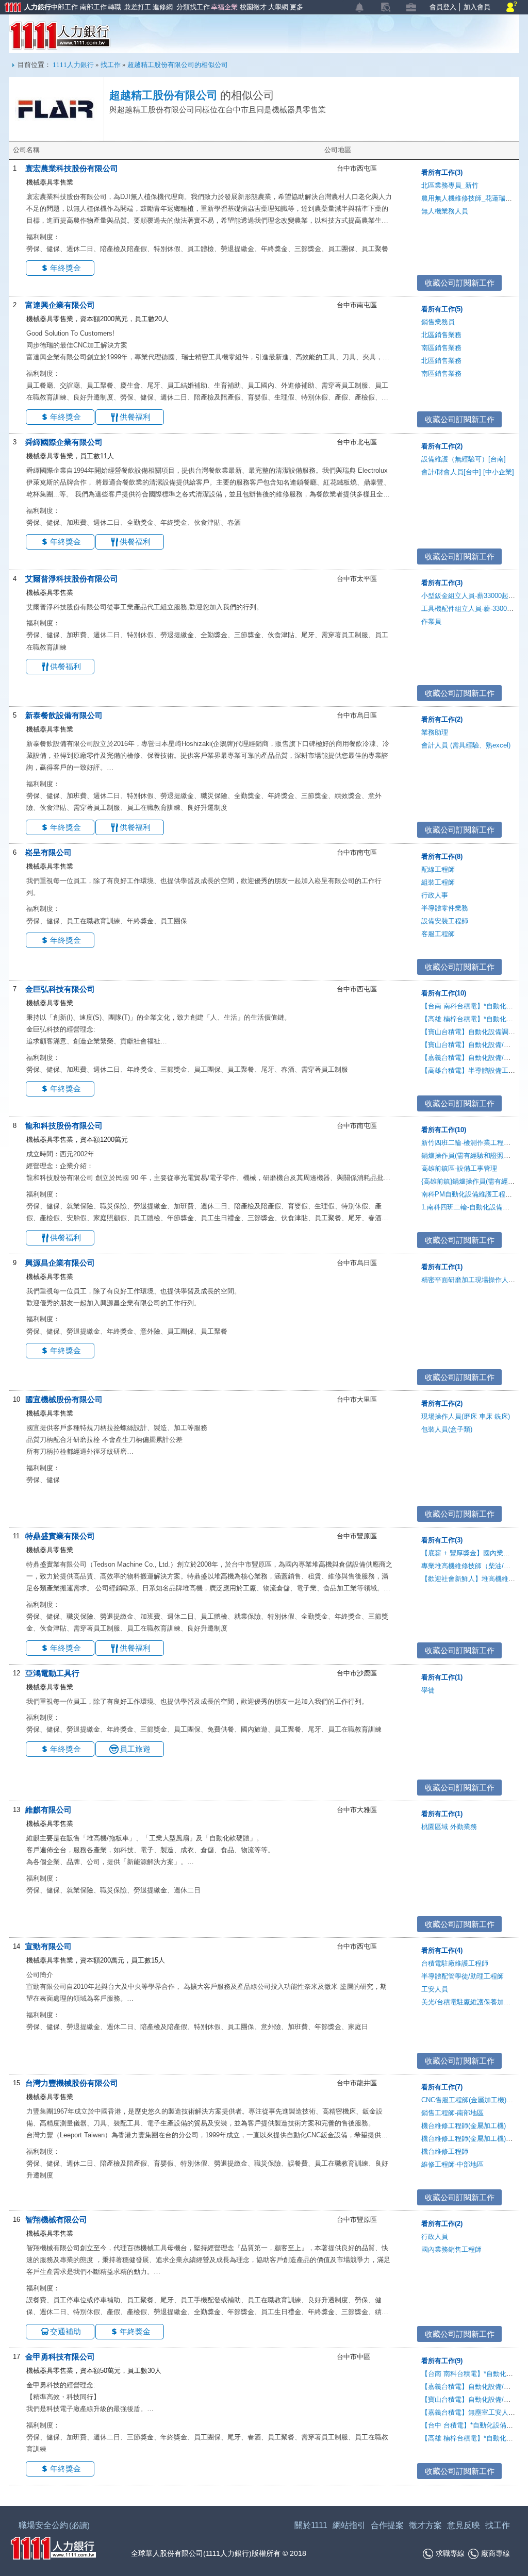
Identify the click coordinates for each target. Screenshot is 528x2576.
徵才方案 (425, 2525)
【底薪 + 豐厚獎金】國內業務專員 (472, 1553)
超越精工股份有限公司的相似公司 (178, 65)
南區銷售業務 (441, 348)
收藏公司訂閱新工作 (460, 283)
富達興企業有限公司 (60, 305)
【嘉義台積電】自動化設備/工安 (469, 1058)
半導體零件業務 (445, 908)
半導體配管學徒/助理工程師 (463, 1976)
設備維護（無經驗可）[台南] (464, 459)
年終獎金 (65, 268)
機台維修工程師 (445, 2151)
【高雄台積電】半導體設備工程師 (472, 1070)
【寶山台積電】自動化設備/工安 (469, 1045)
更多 (296, 7)
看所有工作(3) (442, 172)
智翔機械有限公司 (56, 2220)
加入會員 (477, 7)
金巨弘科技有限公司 (60, 989)
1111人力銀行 (60, 36)
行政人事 (435, 895)
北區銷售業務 (441, 335)
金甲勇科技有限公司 (60, 2357)
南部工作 (92, 7)
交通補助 (65, 2331)
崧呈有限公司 (48, 852)
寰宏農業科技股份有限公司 (72, 168)
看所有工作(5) (442, 309)
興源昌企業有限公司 (60, 1263)
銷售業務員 (438, 322)
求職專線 (450, 2553)
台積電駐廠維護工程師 (455, 1963)
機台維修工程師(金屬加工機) (464, 2126)
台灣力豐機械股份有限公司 (72, 2083)
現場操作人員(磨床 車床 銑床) (466, 1416)
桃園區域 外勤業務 (449, 1827)
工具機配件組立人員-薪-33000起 (469, 609)
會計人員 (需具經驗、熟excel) (466, 745)
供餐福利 (135, 417)
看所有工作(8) (442, 857)
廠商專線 (496, 2553)
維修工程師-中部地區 (452, 2164)
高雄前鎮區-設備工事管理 (459, 1168)
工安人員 (435, 1989)
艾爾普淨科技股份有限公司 (72, 579)
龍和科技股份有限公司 (64, 1126)
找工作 (111, 65)
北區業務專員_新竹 (450, 185)
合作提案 (387, 2525)
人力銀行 (23, 8)
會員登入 (443, 7)
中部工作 (63, 7)
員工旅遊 (135, 1749)
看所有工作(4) (442, 1950)
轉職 (114, 7)
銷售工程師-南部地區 (452, 2113)
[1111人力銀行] (53, 2547)
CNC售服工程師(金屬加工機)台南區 (474, 2100)
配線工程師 (438, 869)
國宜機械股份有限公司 (64, 1399)
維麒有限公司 (48, 1810)
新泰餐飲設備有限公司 (64, 715)
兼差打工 (136, 7)
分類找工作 (191, 7)
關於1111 (311, 2525)
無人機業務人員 (445, 211)
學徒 (428, 1690)
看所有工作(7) (442, 2087)
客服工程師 (438, 934)
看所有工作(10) (444, 993)
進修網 (162, 7)
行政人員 (435, 2237)
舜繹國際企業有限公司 (64, 442)
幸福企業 (223, 7)
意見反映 (464, 2525)
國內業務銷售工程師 (451, 2249)
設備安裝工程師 (445, 921)
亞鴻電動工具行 (52, 1673)
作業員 (431, 621)
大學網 (277, 7)
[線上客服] (512, 7)
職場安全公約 (54, 2525)
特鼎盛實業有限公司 (60, 1536)
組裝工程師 (438, 882)
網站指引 (349, 2525)
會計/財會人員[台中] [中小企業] (468, 472)
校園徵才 (252, 7)
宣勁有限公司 (48, 1946)
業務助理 (435, 732)
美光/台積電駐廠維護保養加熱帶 (469, 2002)
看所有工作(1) (442, 1267)
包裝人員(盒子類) (447, 1429)
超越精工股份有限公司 (163, 95)
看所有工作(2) (442, 446)
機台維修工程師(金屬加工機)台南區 (474, 2139)
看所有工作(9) (442, 2361)
